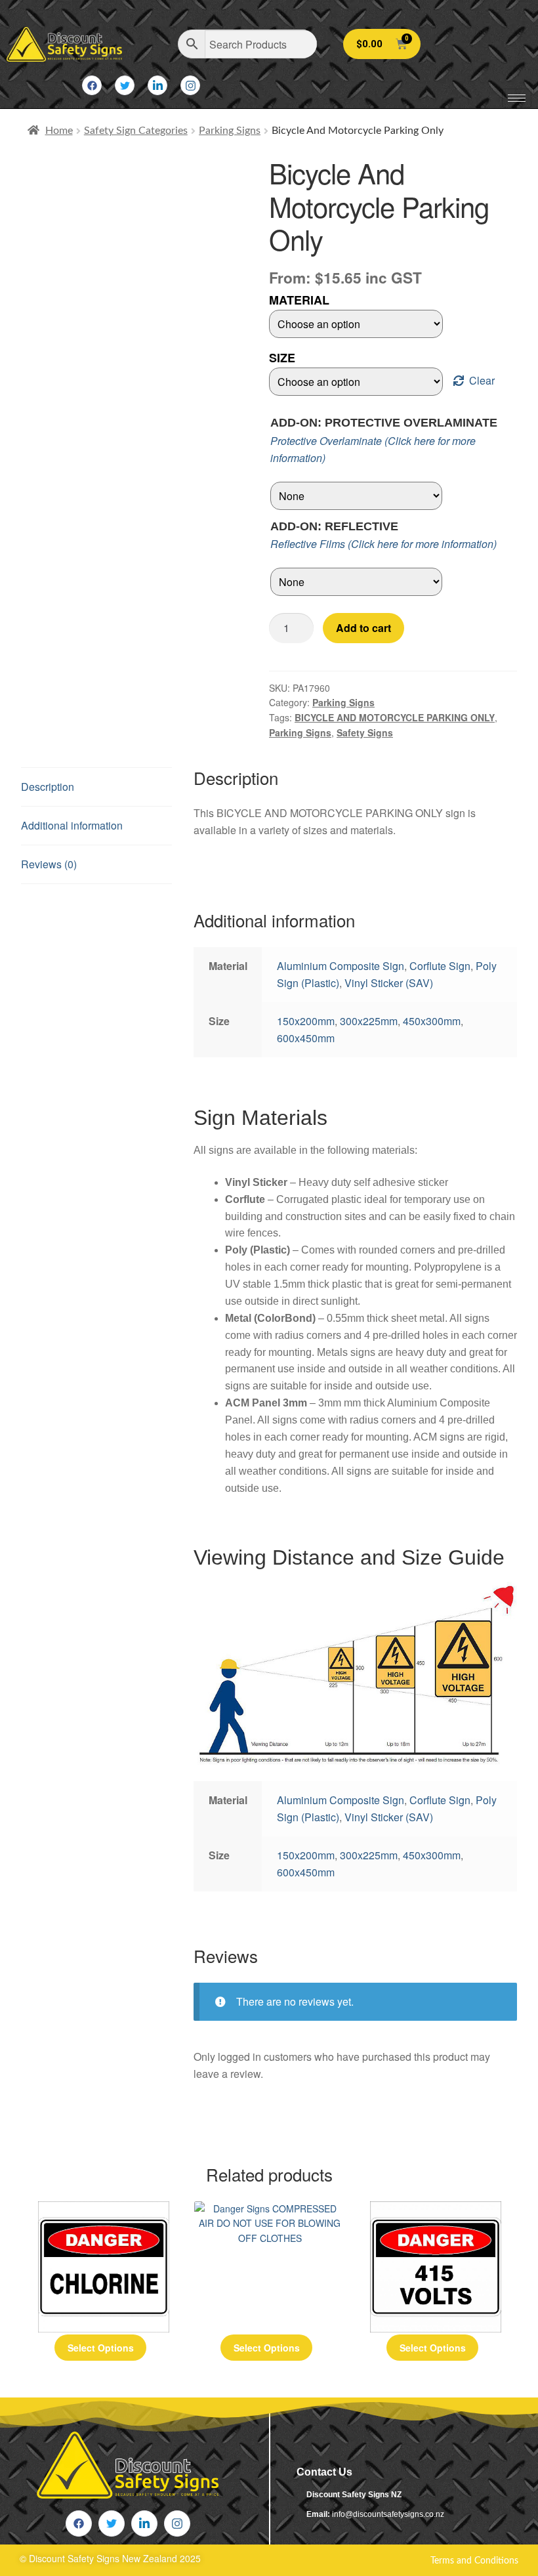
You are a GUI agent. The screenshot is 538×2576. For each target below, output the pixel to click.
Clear (482, 380)
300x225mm (369, 1021)
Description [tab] (48, 787)
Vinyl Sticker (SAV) (389, 983)
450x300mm (432, 1021)
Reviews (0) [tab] (49, 864)
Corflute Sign (440, 966)
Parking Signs (230, 131)
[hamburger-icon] (517, 98)
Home (59, 131)
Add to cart (363, 628)
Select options (101, 2348)
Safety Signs (365, 732)
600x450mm (306, 1038)
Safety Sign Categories (136, 131)
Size (282, 358)
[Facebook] (92, 85)
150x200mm (306, 1021)
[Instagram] (190, 85)
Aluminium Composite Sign (341, 966)
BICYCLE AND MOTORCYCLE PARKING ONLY (395, 717)
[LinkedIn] (157, 85)
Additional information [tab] (72, 825)
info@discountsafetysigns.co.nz (388, 2514)
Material (299, 300)
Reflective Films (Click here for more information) (383, 544)
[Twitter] (125, 85)
